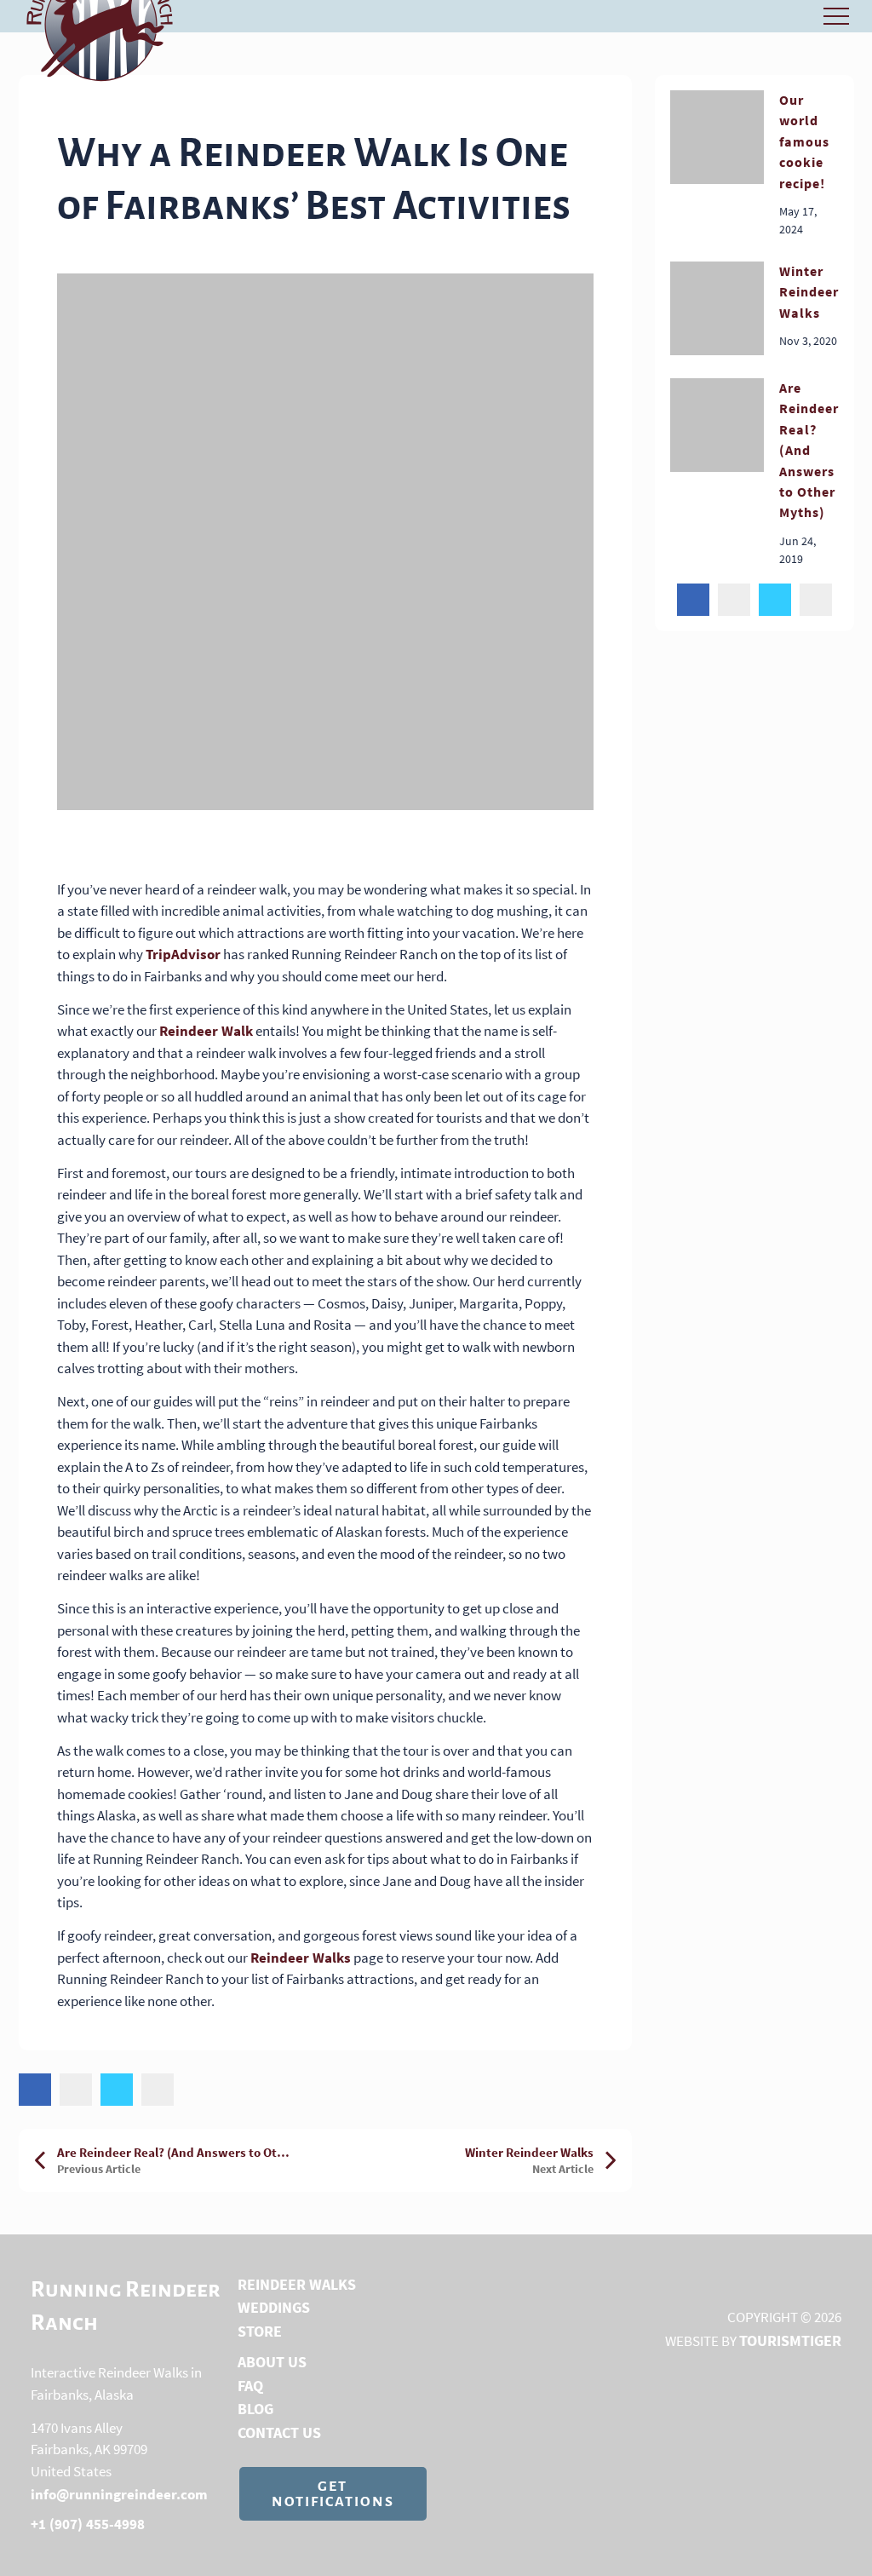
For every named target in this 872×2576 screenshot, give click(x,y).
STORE (260, 2331)
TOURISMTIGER (790, 2340)
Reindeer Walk (206, 1031)
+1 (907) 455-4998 (88, 2524)
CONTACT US (279, 2432)
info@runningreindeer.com (119, 2494)
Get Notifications (333, 2494)
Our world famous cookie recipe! (804, 141)
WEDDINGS (274, 2307)
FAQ (250, 2386)
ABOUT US (272, 2362)
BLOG (255, 2409)
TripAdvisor (183, 954)
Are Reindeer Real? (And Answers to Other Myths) (809, 450)
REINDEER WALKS (297, 2284)
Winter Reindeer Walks (809, 292)
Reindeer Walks (301, 1958)
